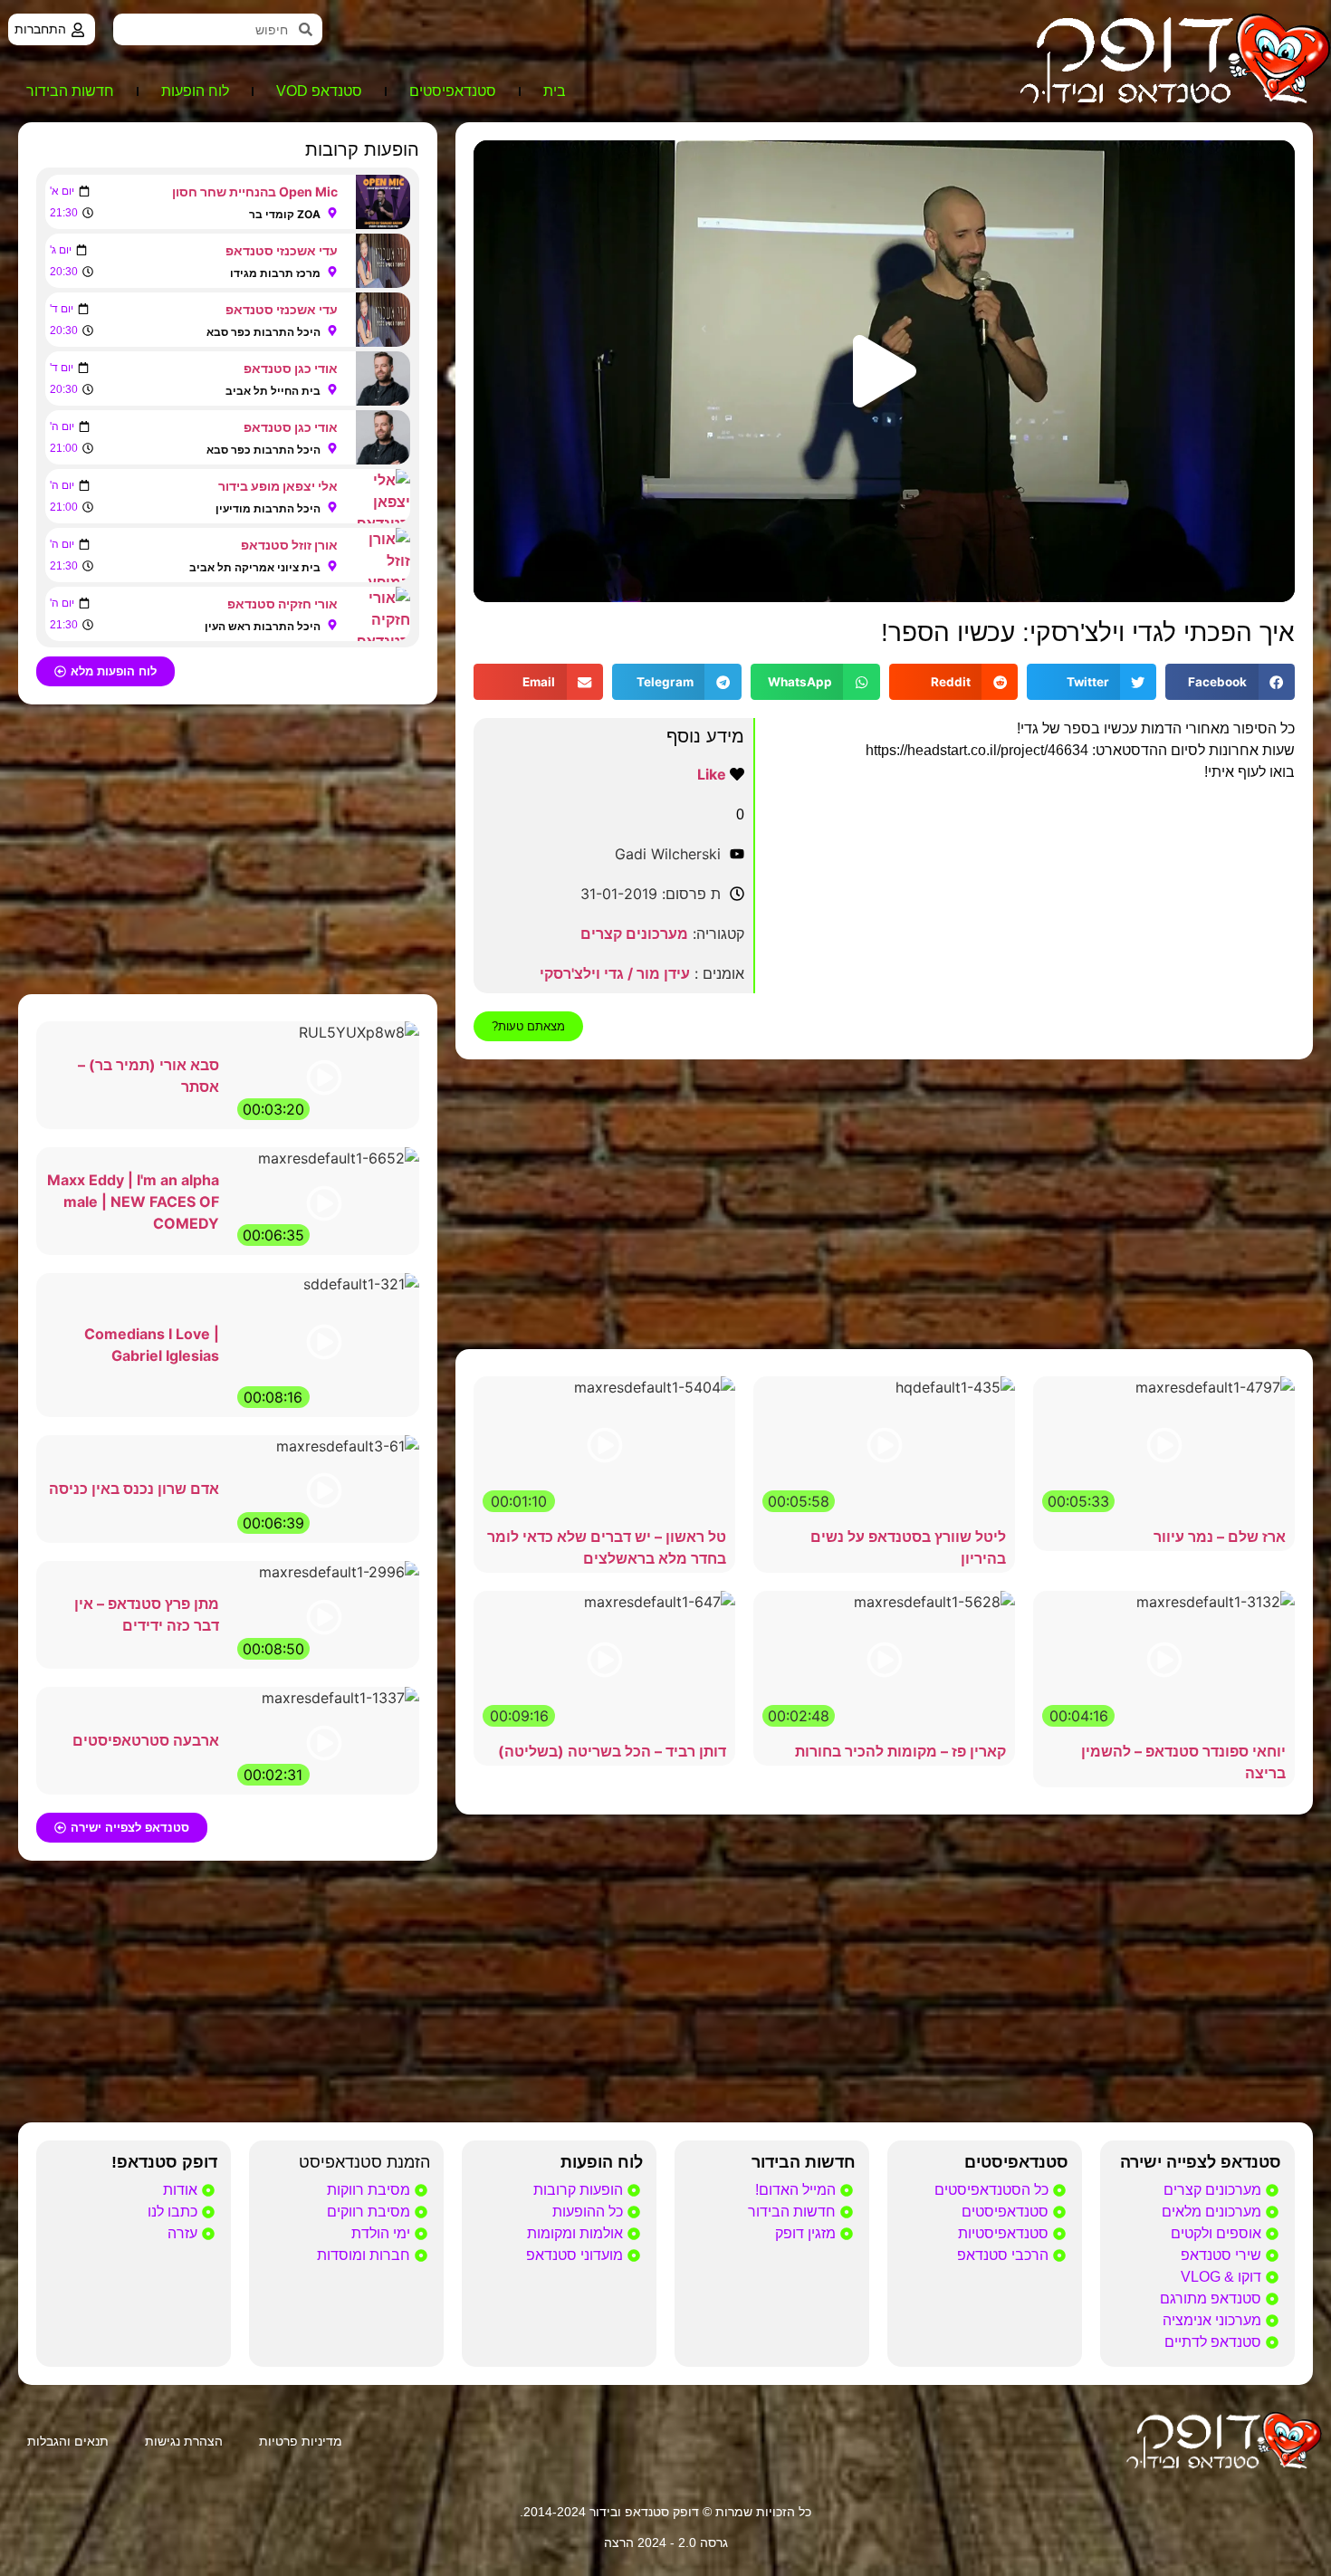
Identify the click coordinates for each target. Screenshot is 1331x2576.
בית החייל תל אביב (273, 391)
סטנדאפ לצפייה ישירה (1201, 2162)
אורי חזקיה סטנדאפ (282, 603)
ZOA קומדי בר (285, 214)
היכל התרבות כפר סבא (263, 332)
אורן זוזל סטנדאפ (289, 545)
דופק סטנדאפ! (164, 2162)
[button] (885, 371)
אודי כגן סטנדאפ (291, 368)
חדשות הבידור (70, 91)
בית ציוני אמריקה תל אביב (255, 567)
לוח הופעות (195, 91)
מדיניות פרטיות (301, 2441)
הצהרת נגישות (184, 2441)
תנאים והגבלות (68, 2441)
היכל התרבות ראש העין (263, 626)
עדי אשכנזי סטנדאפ (282, 250)
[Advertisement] (884, 1204)
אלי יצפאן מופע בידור (278, 486)
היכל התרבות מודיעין (268, 508)
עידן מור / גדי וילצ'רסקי (615, 973)
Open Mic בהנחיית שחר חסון (255, 192)
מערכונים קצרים (634, 934)
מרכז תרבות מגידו (275, 273)
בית (555, 91)
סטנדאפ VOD (319, 91)
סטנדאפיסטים (453, 91)
